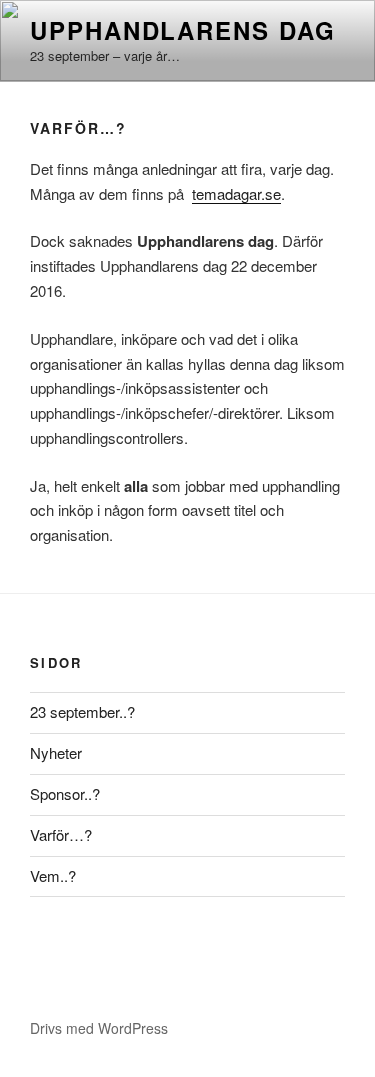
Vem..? (53, 875)
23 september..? (82, 711)
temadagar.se (236, 193)
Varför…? (61, 834)
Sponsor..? (65, 793)
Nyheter (56, 752)
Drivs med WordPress (99, 1028)
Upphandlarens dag (183, 30)
